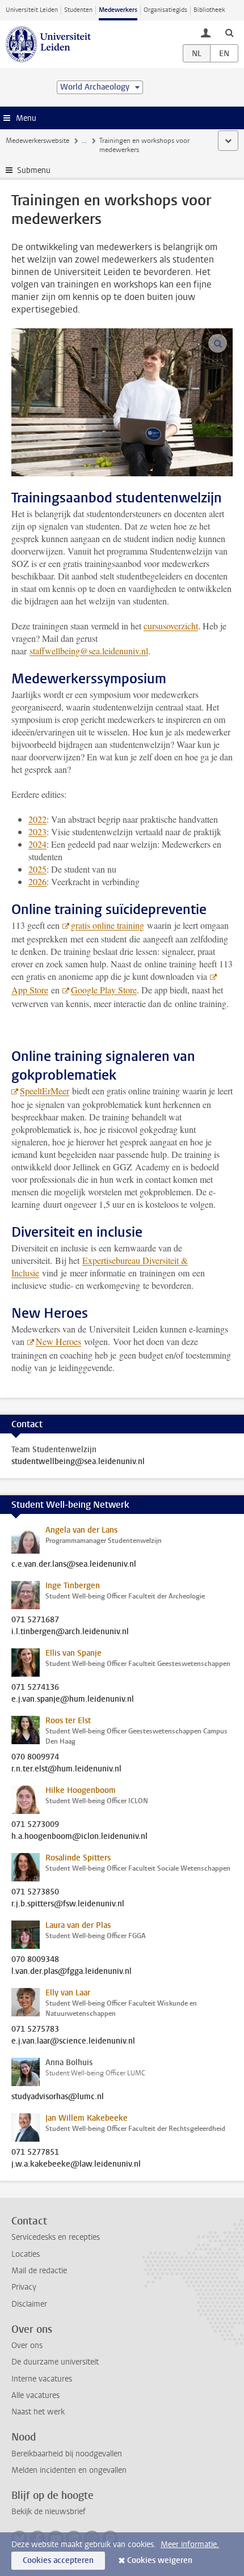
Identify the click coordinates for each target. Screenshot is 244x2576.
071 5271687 (35, 1620)
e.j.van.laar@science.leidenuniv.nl (73, 2041)
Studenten (78, 10)
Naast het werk (38, 2412)
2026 (37, 881)
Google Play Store (104, 990)
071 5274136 (35, 1687)
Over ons (27, 2346)
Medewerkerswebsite (37, 141)
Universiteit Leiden (32, 10)
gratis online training (108, 925)
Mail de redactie (39, 2271)
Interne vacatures (42, 2379)
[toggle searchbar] (229, 32)
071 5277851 (35, 2152)
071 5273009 (35, 1825)
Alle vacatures (35, 2395)
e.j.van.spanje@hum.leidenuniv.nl (73, 1699)
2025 (37, 869)
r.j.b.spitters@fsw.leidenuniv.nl (68, 1904)
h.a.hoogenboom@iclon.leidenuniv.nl (79, 1837)
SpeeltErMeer (45, 1091)
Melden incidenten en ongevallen (69, 2470)
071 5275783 (35, 2029)
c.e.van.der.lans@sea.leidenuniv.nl (74, 1564)
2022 (37, 819)
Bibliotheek (209, 10)
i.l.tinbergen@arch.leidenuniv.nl (70, 1632)
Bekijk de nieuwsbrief (49, 2512)
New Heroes (58, 1341)
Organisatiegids (165, 10)
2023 (37, 832)
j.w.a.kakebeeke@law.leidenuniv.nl (76, 2164)
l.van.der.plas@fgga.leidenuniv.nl (71, 1972)
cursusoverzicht (171, 626)
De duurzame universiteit (55, 2362)
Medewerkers (118, 10)
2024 (37, 844)
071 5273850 (35, 1892)
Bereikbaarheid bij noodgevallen (67, 2454)
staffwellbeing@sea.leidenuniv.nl (89, 651)
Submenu (34, 170)
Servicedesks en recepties (56, 2237)
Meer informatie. (190, 2545)
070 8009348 (35, 1960)
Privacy (24, 2287)
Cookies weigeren (160, 2560)
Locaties (26, 2254)
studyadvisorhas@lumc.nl (58, 2097)
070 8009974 (35, 1757)
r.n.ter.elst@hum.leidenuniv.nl (66, 1769)
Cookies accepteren (58, 2560)
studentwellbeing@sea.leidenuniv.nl (78, 1462)
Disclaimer (29, 2304)
